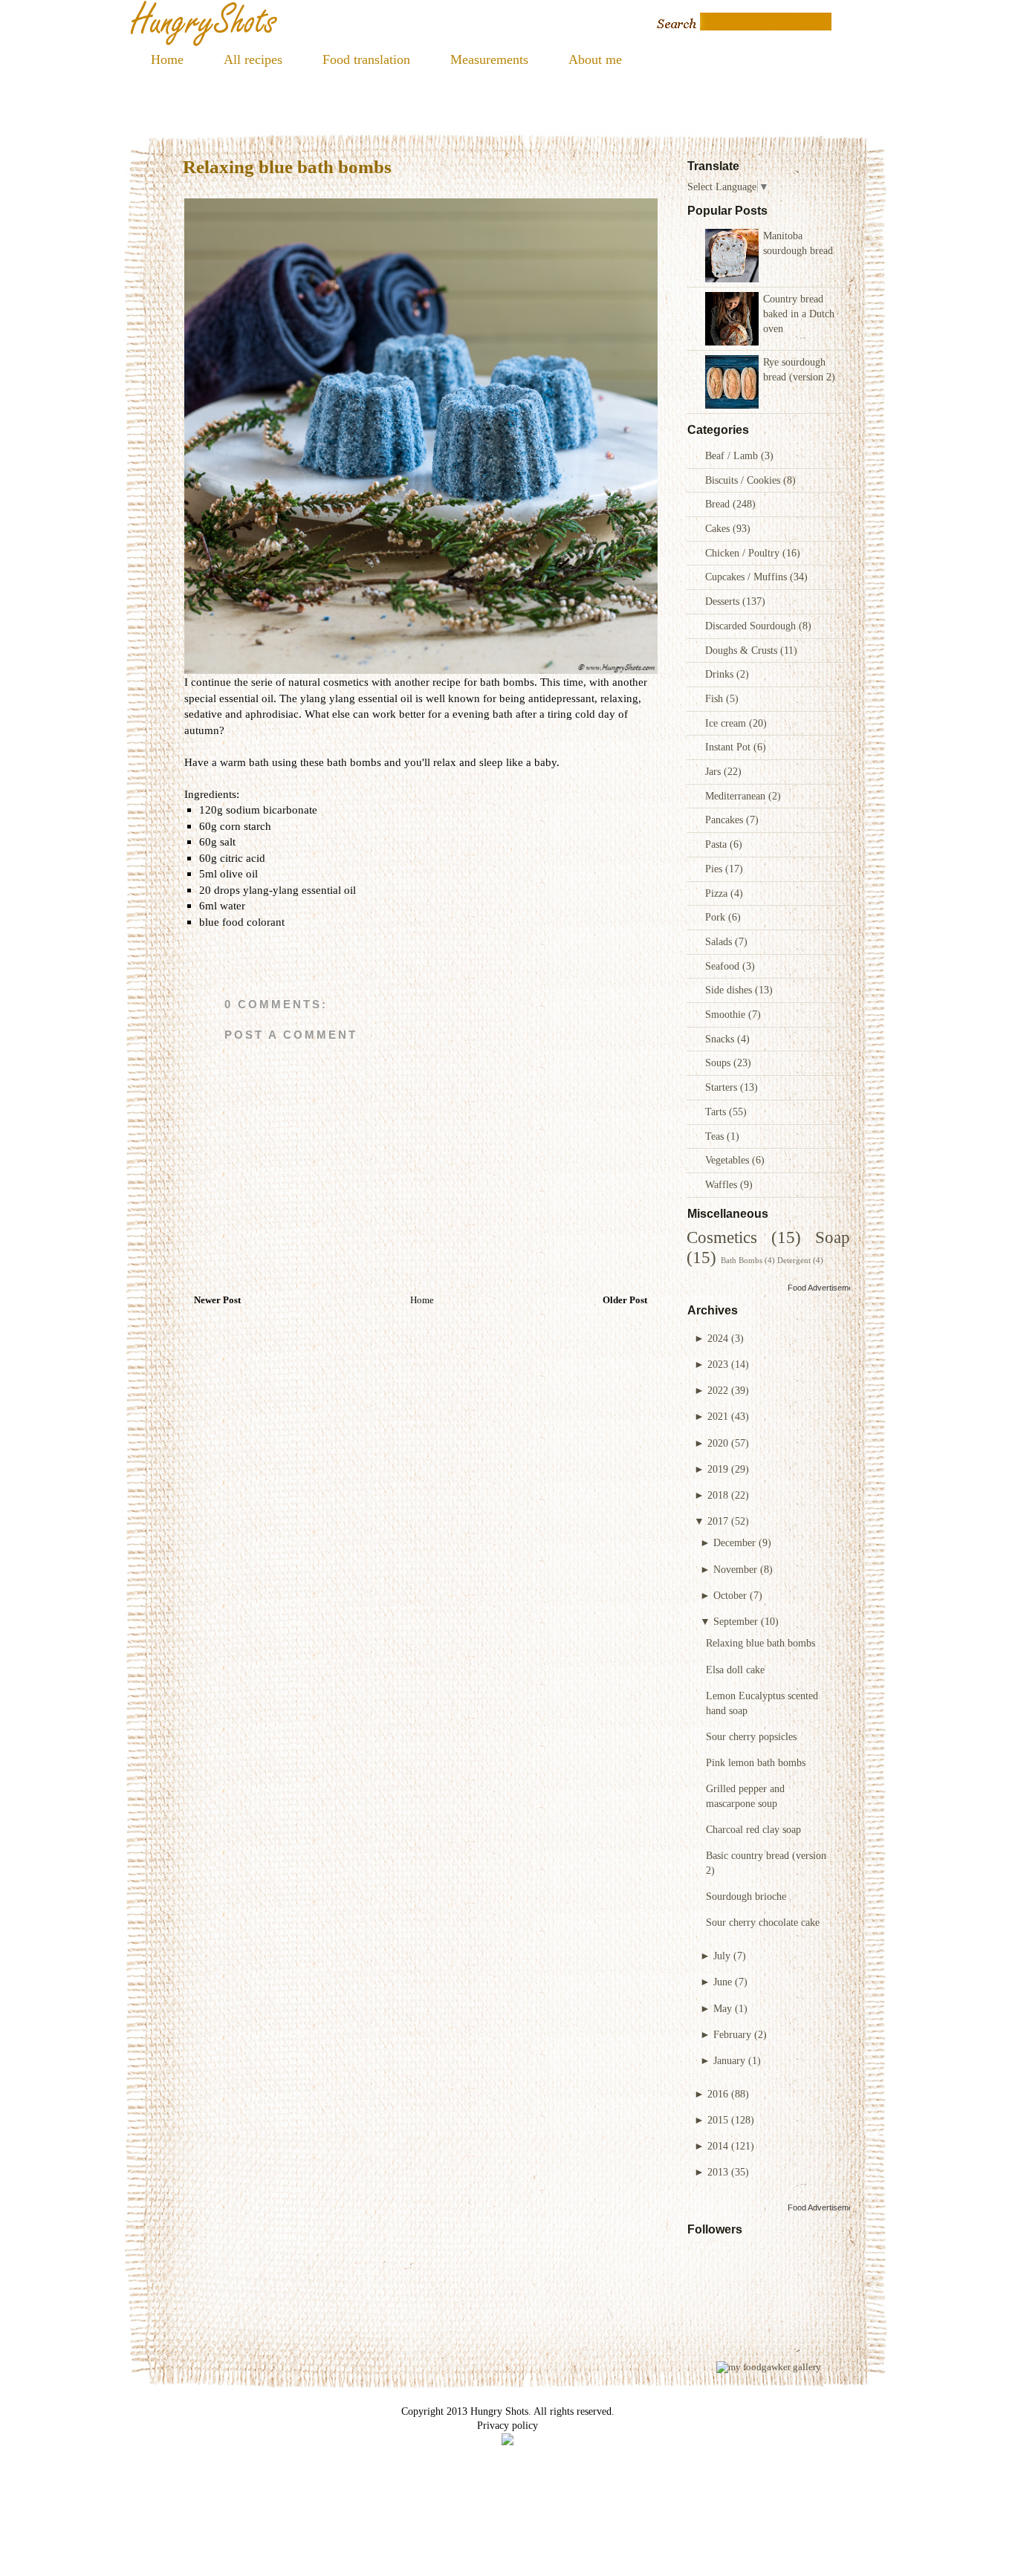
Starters (723, 1087)
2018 (718, 1495)
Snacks (721, 1039)
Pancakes (726, 820)
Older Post (625, 1300)
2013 (718, 2172)
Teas (716, 1136)
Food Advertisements (826, 1288)
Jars (714, 771)
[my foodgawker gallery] (769, 2367)
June (723, 1982)
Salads (720, 941)
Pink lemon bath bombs (756, 1762)
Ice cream (727, 723)
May (723, 2008)
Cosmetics (722, 1237)
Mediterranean (737, 796)
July (722, 1956)
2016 (718, 2094)
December (735, 1542)
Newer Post (217, 1300)
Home (167, 59)
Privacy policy (507, 2425)
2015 (718, 2120)
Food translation (366, 59)
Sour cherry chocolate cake (763, 1922)
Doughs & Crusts (743, 650)
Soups (719, 1062)
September (736, 1621)
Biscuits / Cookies (744, 480)
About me (595, 59)
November (735, 1569)
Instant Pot (729, 747)
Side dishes (730, 990)
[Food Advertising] (507, 2442)
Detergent (794, 1260)
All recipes (253, 59)
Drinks (721, 674)
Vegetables (729, 1160)
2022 (718, 1390)
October (730, 1595)
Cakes (719, 528)
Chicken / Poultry (744, 553)
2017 (718, 1521)
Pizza (718, 893)
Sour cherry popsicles (751, 1736)
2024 (718, 1338)
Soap (833, 1237)
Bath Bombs (742, 1260)
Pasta (717, 844)
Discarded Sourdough (752, 626)
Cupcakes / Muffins (748, 577)
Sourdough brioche (746, 1896)
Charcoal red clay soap (753, 1829)
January (729, 2060)
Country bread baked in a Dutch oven (799, 313)
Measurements (489, 59)
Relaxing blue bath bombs (761, 1643)
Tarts (717, 1112)
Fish (716, 698)
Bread (719, 504)
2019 (718, 1469)
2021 (718, 1416)
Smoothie (727, 1014)
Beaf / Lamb (733, 455)
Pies (715, 869)
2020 (718, 1443)
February (732, 2034)
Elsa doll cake (735, 1670)
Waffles (723, 1184)
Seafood (724, 966)
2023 (718, 1364)
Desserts (724, 601)
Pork (717, 917)
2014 (718, 2146)
